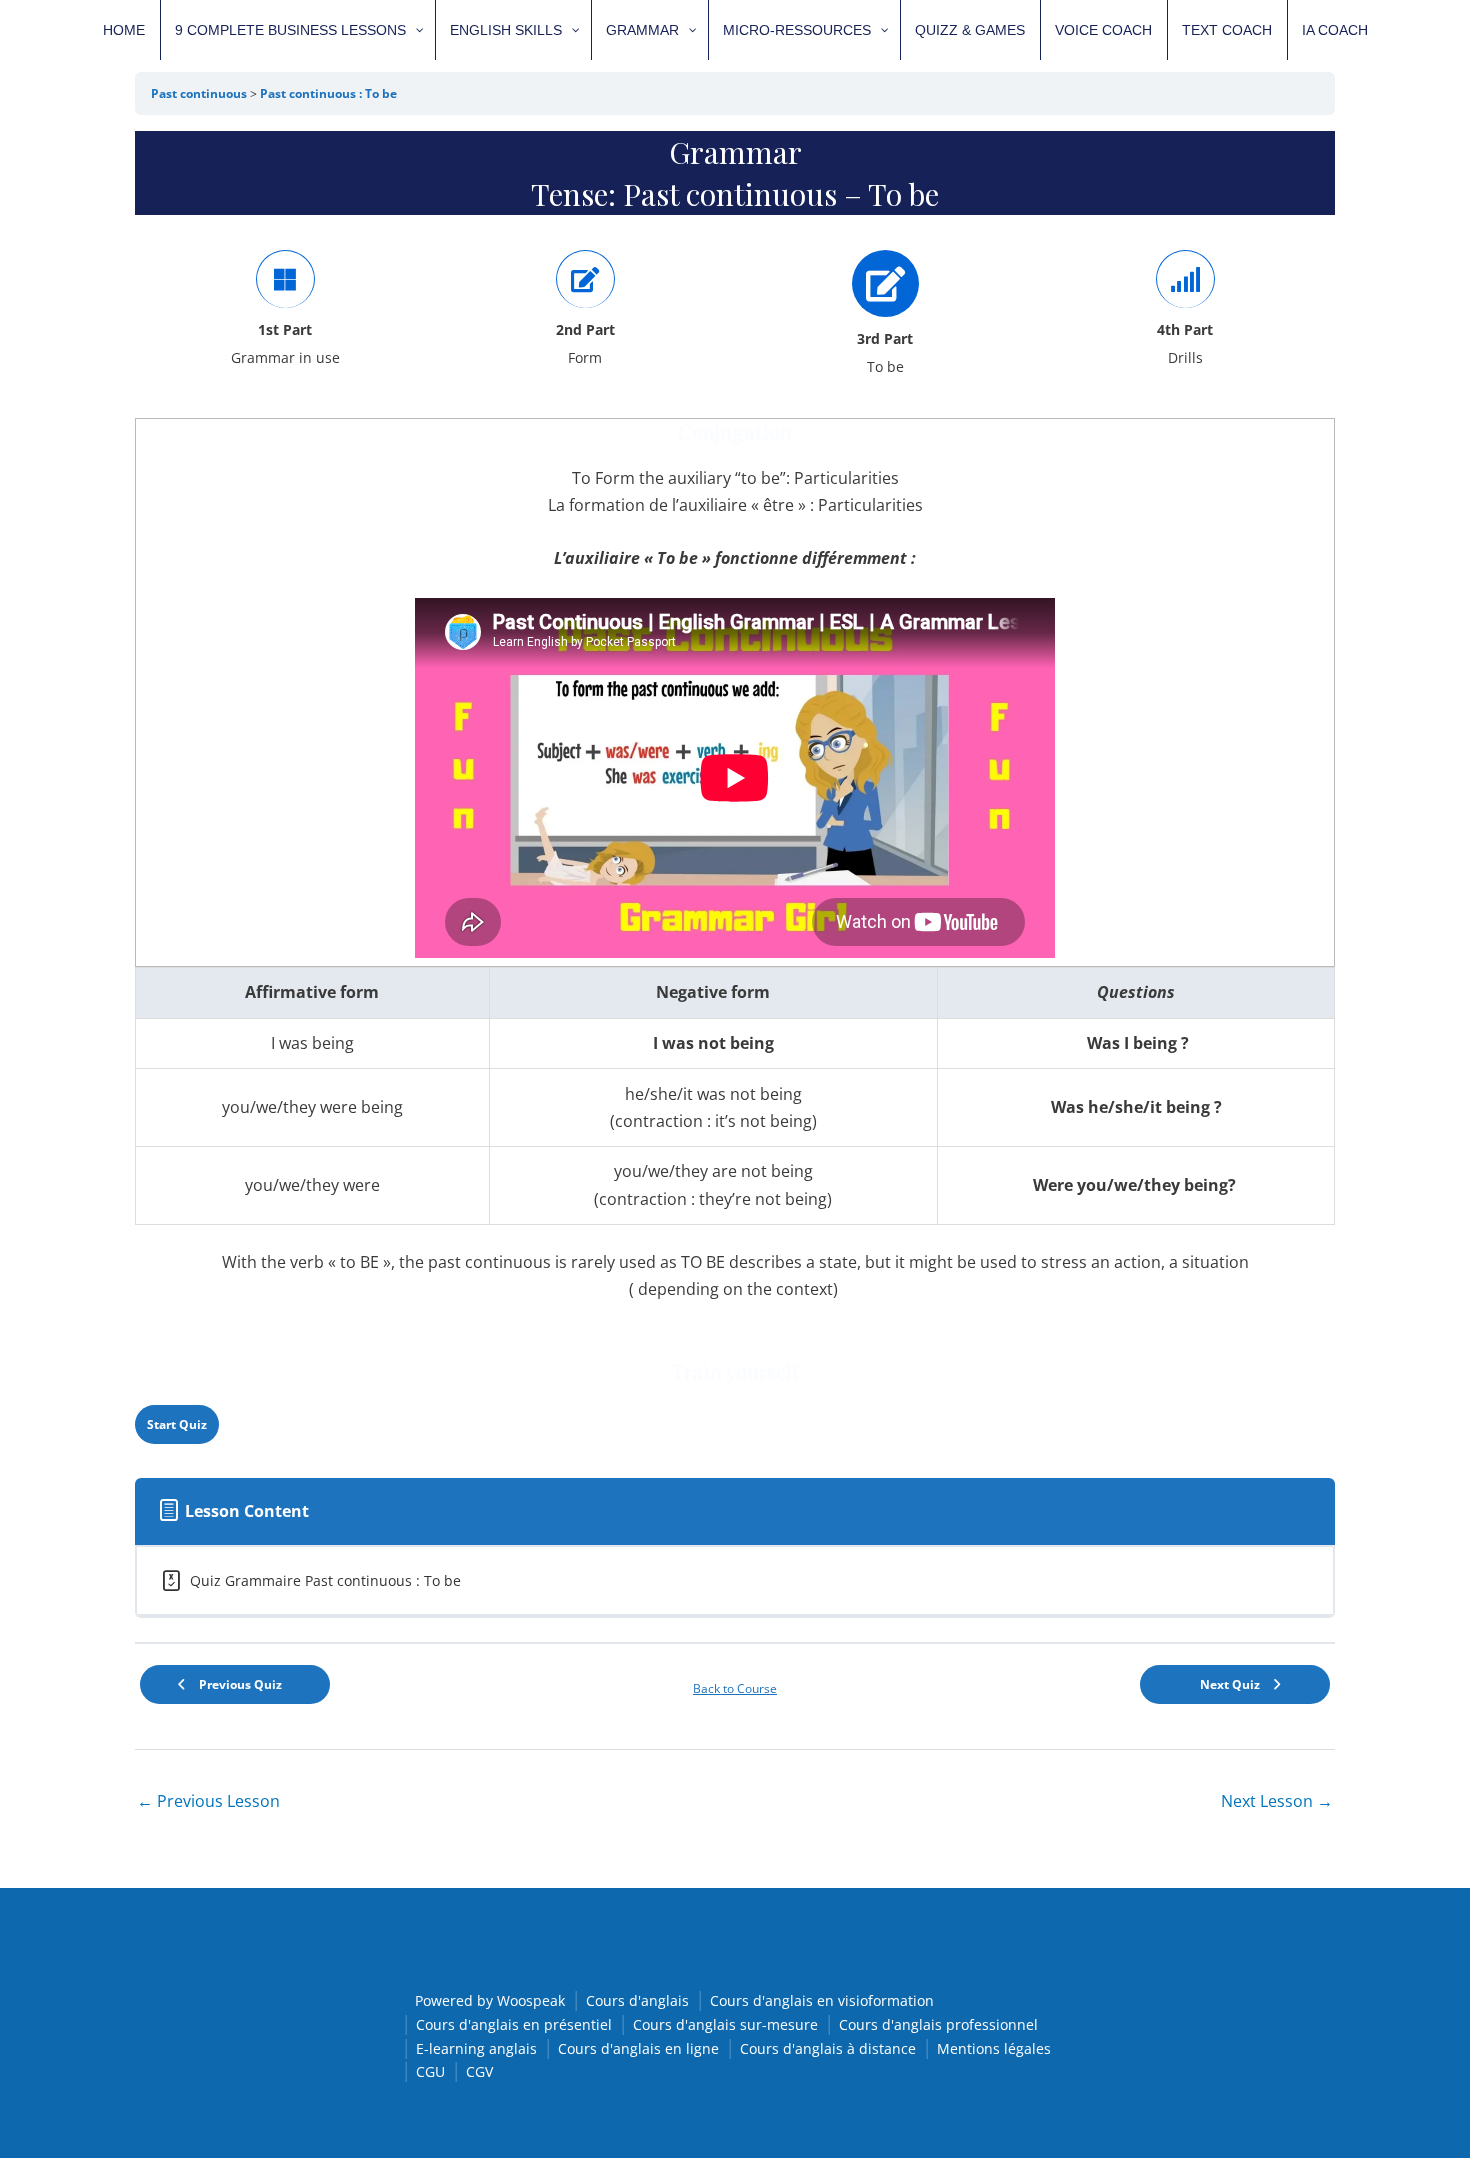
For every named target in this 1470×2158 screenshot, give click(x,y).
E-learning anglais (476, 2048)
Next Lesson (1277, 1801)
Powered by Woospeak (490, 2000)
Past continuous (200, 93)
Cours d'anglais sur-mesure (725, 2024)
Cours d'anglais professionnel (938, 2024)
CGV (479, 2071)
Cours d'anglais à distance (828, 2048)
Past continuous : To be (328, 93)
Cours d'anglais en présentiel (514, 2024)
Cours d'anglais (637, 2000)
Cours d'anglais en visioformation (822, 2000)
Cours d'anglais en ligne (638, 2048)
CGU (430, 2071)
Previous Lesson (208, 1801)
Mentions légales (994, 2048)
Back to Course (735, 1688)
